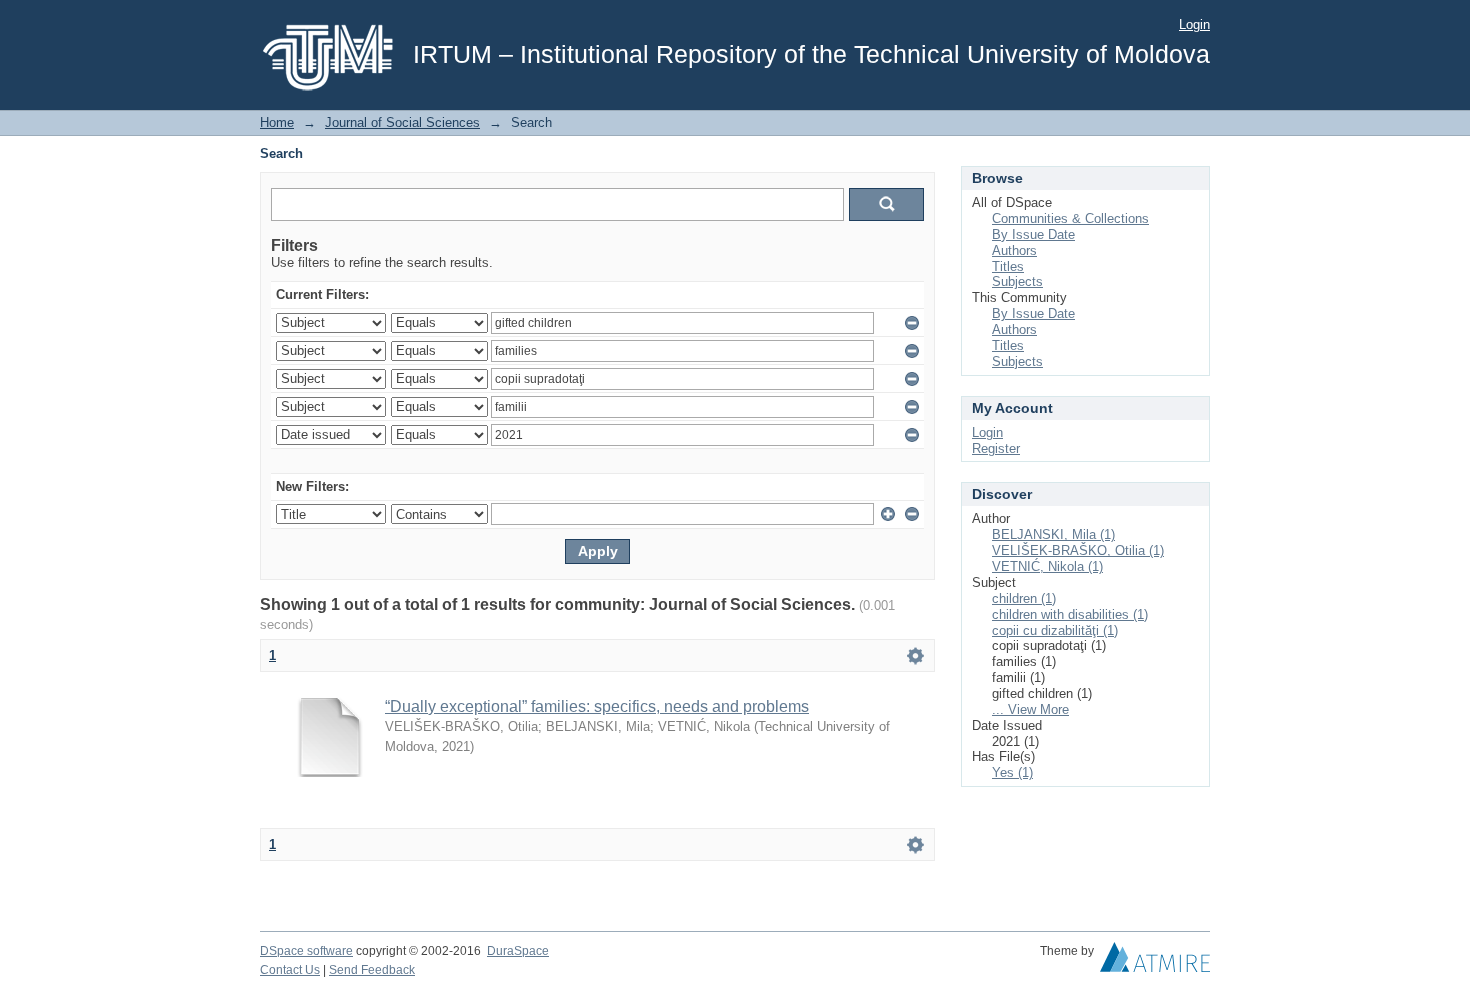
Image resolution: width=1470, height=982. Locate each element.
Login (1194, 24)
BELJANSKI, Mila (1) (1053, 534)
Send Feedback (372, 970)
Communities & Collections (1070, 218)
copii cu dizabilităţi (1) (1055, 630)
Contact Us (290, 970)
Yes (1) (1012, 772)
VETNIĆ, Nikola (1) (1047, 566)
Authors (1014, 250)
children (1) (1024, 598)
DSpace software (306, 951)
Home (277, 122)
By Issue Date (1033, 234)
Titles (1008, 266)
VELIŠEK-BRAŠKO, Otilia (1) (1078, 550)
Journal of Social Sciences (402, 122)
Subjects (1017, 281)
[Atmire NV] (1155, 962)
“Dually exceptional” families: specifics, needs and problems (597, 706)
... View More (1030, 709)
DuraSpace (518, 951)
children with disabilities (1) (1070, 614)
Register (996, 448)
